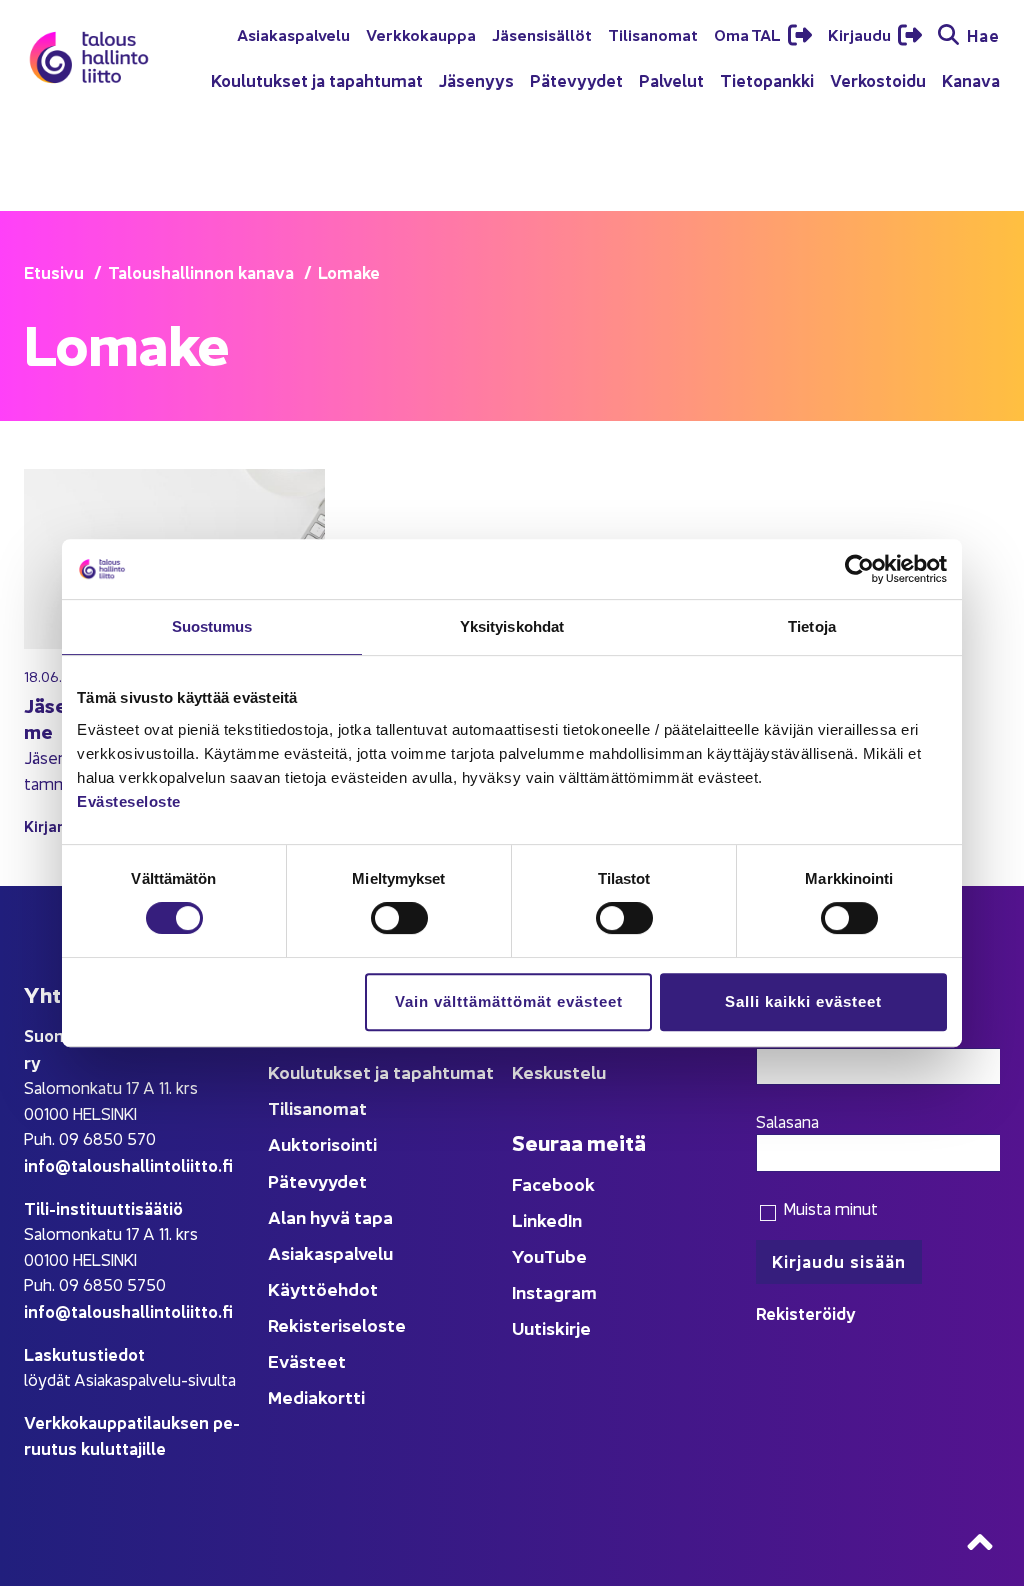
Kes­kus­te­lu (559, 1071)
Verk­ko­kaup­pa (421, 34)
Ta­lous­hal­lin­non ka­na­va (201, 271)
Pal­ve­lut (671, 79)
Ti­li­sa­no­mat (653, 34)
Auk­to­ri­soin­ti (322, 1143)
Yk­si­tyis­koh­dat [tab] (512, 626)
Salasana (787, 1121)
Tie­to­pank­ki (767, 79)
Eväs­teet (307, 1360)
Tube (565, 1255)
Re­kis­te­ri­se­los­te (337, 1324)
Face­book (553, 1183)
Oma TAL (749, 34)
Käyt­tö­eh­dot (323, 1288)
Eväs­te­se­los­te (129, 801)
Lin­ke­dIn (547, 1219)
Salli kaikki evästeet (803, 1001)
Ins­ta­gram (554, 1291)
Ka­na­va (971, 79)
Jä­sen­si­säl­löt (542, 34)
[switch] (399, 918)
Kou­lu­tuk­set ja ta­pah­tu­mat (317, 79)
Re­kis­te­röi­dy (806, 1312)
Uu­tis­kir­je (551, 1327)
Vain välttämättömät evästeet (509, 1001)
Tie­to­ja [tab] (812, 626)
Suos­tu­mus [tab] (212, 626)
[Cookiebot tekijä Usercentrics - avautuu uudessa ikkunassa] (859, 569)
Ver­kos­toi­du (878, 79)
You (528, 1255)
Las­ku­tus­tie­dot (84, 1353)
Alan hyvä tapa (330, 1216)
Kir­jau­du (861, 34)
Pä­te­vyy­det (576, 79)
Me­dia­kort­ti (316, 1396)
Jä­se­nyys (476, 79)
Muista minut (828, 1208)
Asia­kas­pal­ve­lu (293, 34)
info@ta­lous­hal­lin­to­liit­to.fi (128, 1164)
